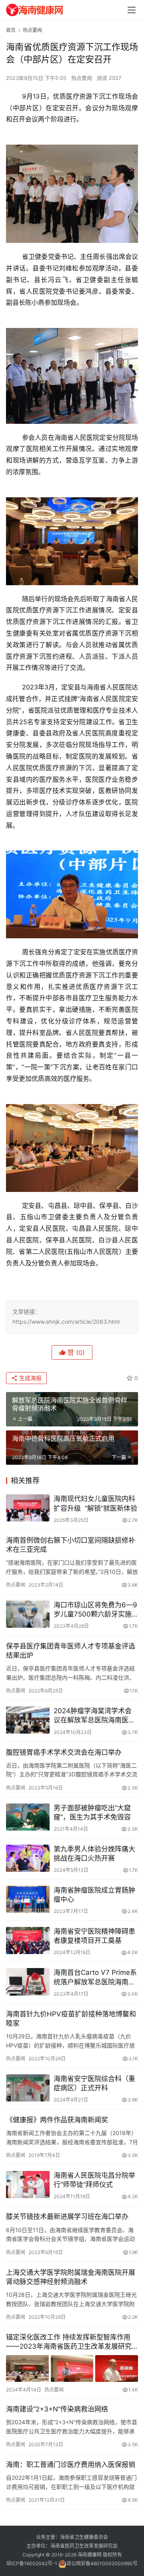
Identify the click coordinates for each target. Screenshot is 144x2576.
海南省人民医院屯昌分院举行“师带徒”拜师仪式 (94, 2180)
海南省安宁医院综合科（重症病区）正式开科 (94, 2083)
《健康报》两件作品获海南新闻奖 (57, 2120)
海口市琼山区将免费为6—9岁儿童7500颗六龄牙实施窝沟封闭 (95, 1610)
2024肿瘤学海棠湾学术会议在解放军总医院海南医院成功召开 (94, 1716)
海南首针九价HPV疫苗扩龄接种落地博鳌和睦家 (71, 2019)
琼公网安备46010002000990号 (102, 2563)
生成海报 (30, 1378)
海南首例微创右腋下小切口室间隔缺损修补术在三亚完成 (71, 1545)
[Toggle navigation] (132, 10)
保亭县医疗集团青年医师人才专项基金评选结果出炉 (71, 1651)
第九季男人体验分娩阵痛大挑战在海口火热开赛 (94, 1854)
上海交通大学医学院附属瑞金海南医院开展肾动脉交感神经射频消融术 (71, 2277)
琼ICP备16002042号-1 (32, 2563)
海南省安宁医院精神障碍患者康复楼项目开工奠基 (94, 1936)
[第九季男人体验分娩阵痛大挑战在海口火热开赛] (28, 1858)
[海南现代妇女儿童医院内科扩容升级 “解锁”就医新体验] (28, 1508)
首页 (11, 30)
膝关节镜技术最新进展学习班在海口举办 (67, 2217)
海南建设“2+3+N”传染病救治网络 (57, 2409)
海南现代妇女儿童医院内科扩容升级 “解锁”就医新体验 (95, 1503)
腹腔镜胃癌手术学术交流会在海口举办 (64, 1752)
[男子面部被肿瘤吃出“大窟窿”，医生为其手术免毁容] (28, 1817)
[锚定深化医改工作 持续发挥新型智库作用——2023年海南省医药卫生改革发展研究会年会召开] (72, 2368)
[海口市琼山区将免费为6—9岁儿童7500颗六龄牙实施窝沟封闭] (28, 1614)
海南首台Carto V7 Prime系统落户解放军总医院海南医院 (95, 1977)
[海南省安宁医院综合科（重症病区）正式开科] (28, 2088)
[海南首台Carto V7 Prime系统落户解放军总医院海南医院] (28, 1982)
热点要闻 (82, 78)
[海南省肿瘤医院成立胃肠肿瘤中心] (28, 1899)
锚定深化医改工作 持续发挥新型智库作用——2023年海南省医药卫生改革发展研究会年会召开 (69, 2342)
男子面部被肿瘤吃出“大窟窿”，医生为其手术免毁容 (92, 1812)
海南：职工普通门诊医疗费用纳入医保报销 (71, 2465)
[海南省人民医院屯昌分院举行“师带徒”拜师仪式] (28, 2185)
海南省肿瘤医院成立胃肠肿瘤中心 (94, 1895)
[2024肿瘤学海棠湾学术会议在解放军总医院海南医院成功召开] (28, 1720)
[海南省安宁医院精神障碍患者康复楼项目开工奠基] (28, 1940)
